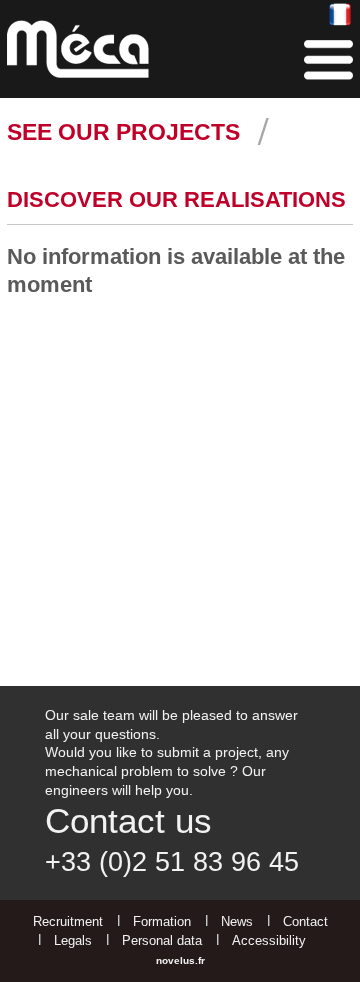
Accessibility (269, 940)
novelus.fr (180, 960)
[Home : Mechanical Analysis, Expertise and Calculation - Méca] (78, 49)
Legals (73, 940)
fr (340, 15)
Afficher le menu (328, 60)
